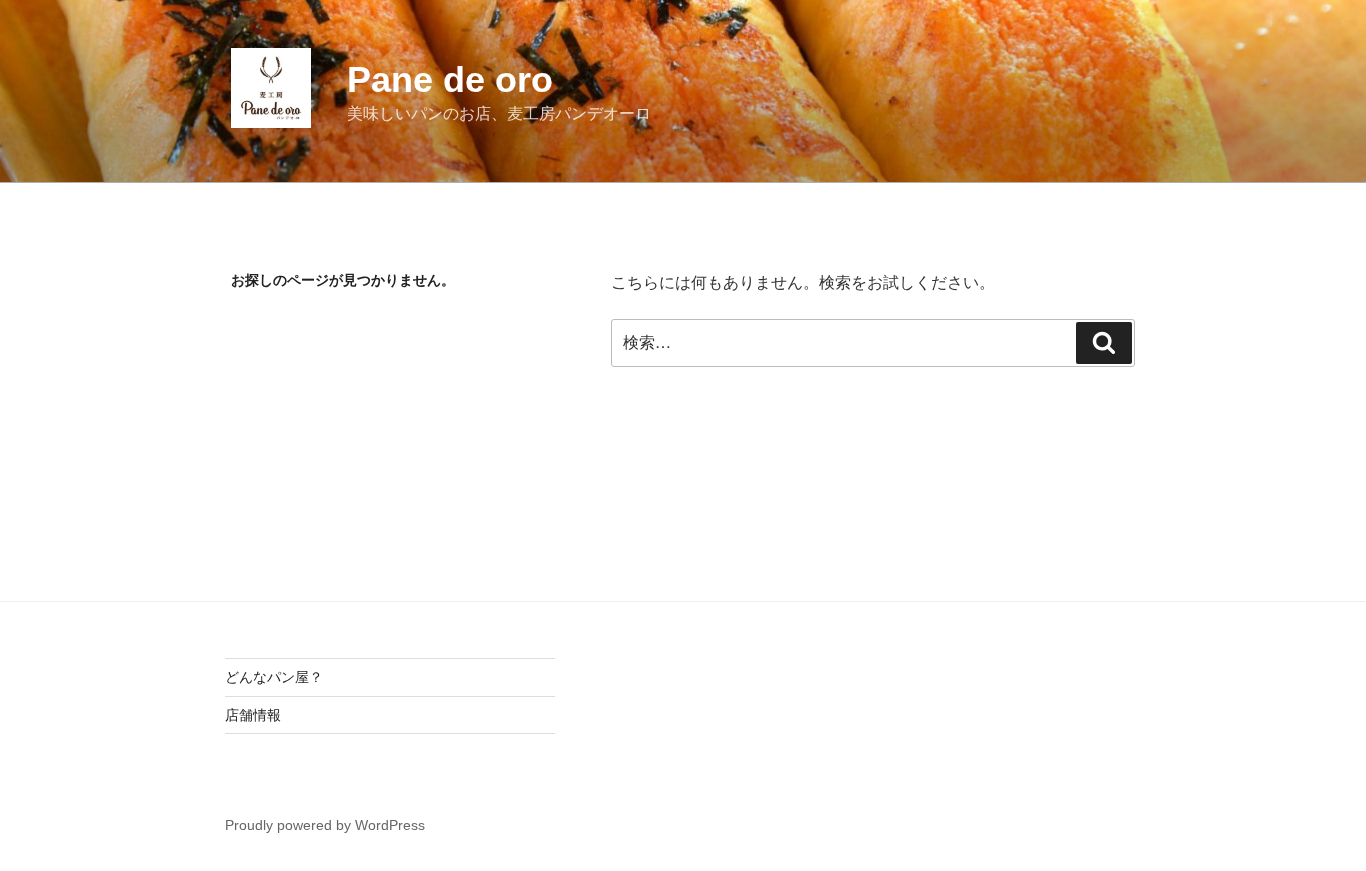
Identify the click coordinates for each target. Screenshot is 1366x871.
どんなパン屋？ (274, 677)
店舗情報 (253, 715)
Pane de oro (450, 79)
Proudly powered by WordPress (325, 825)
